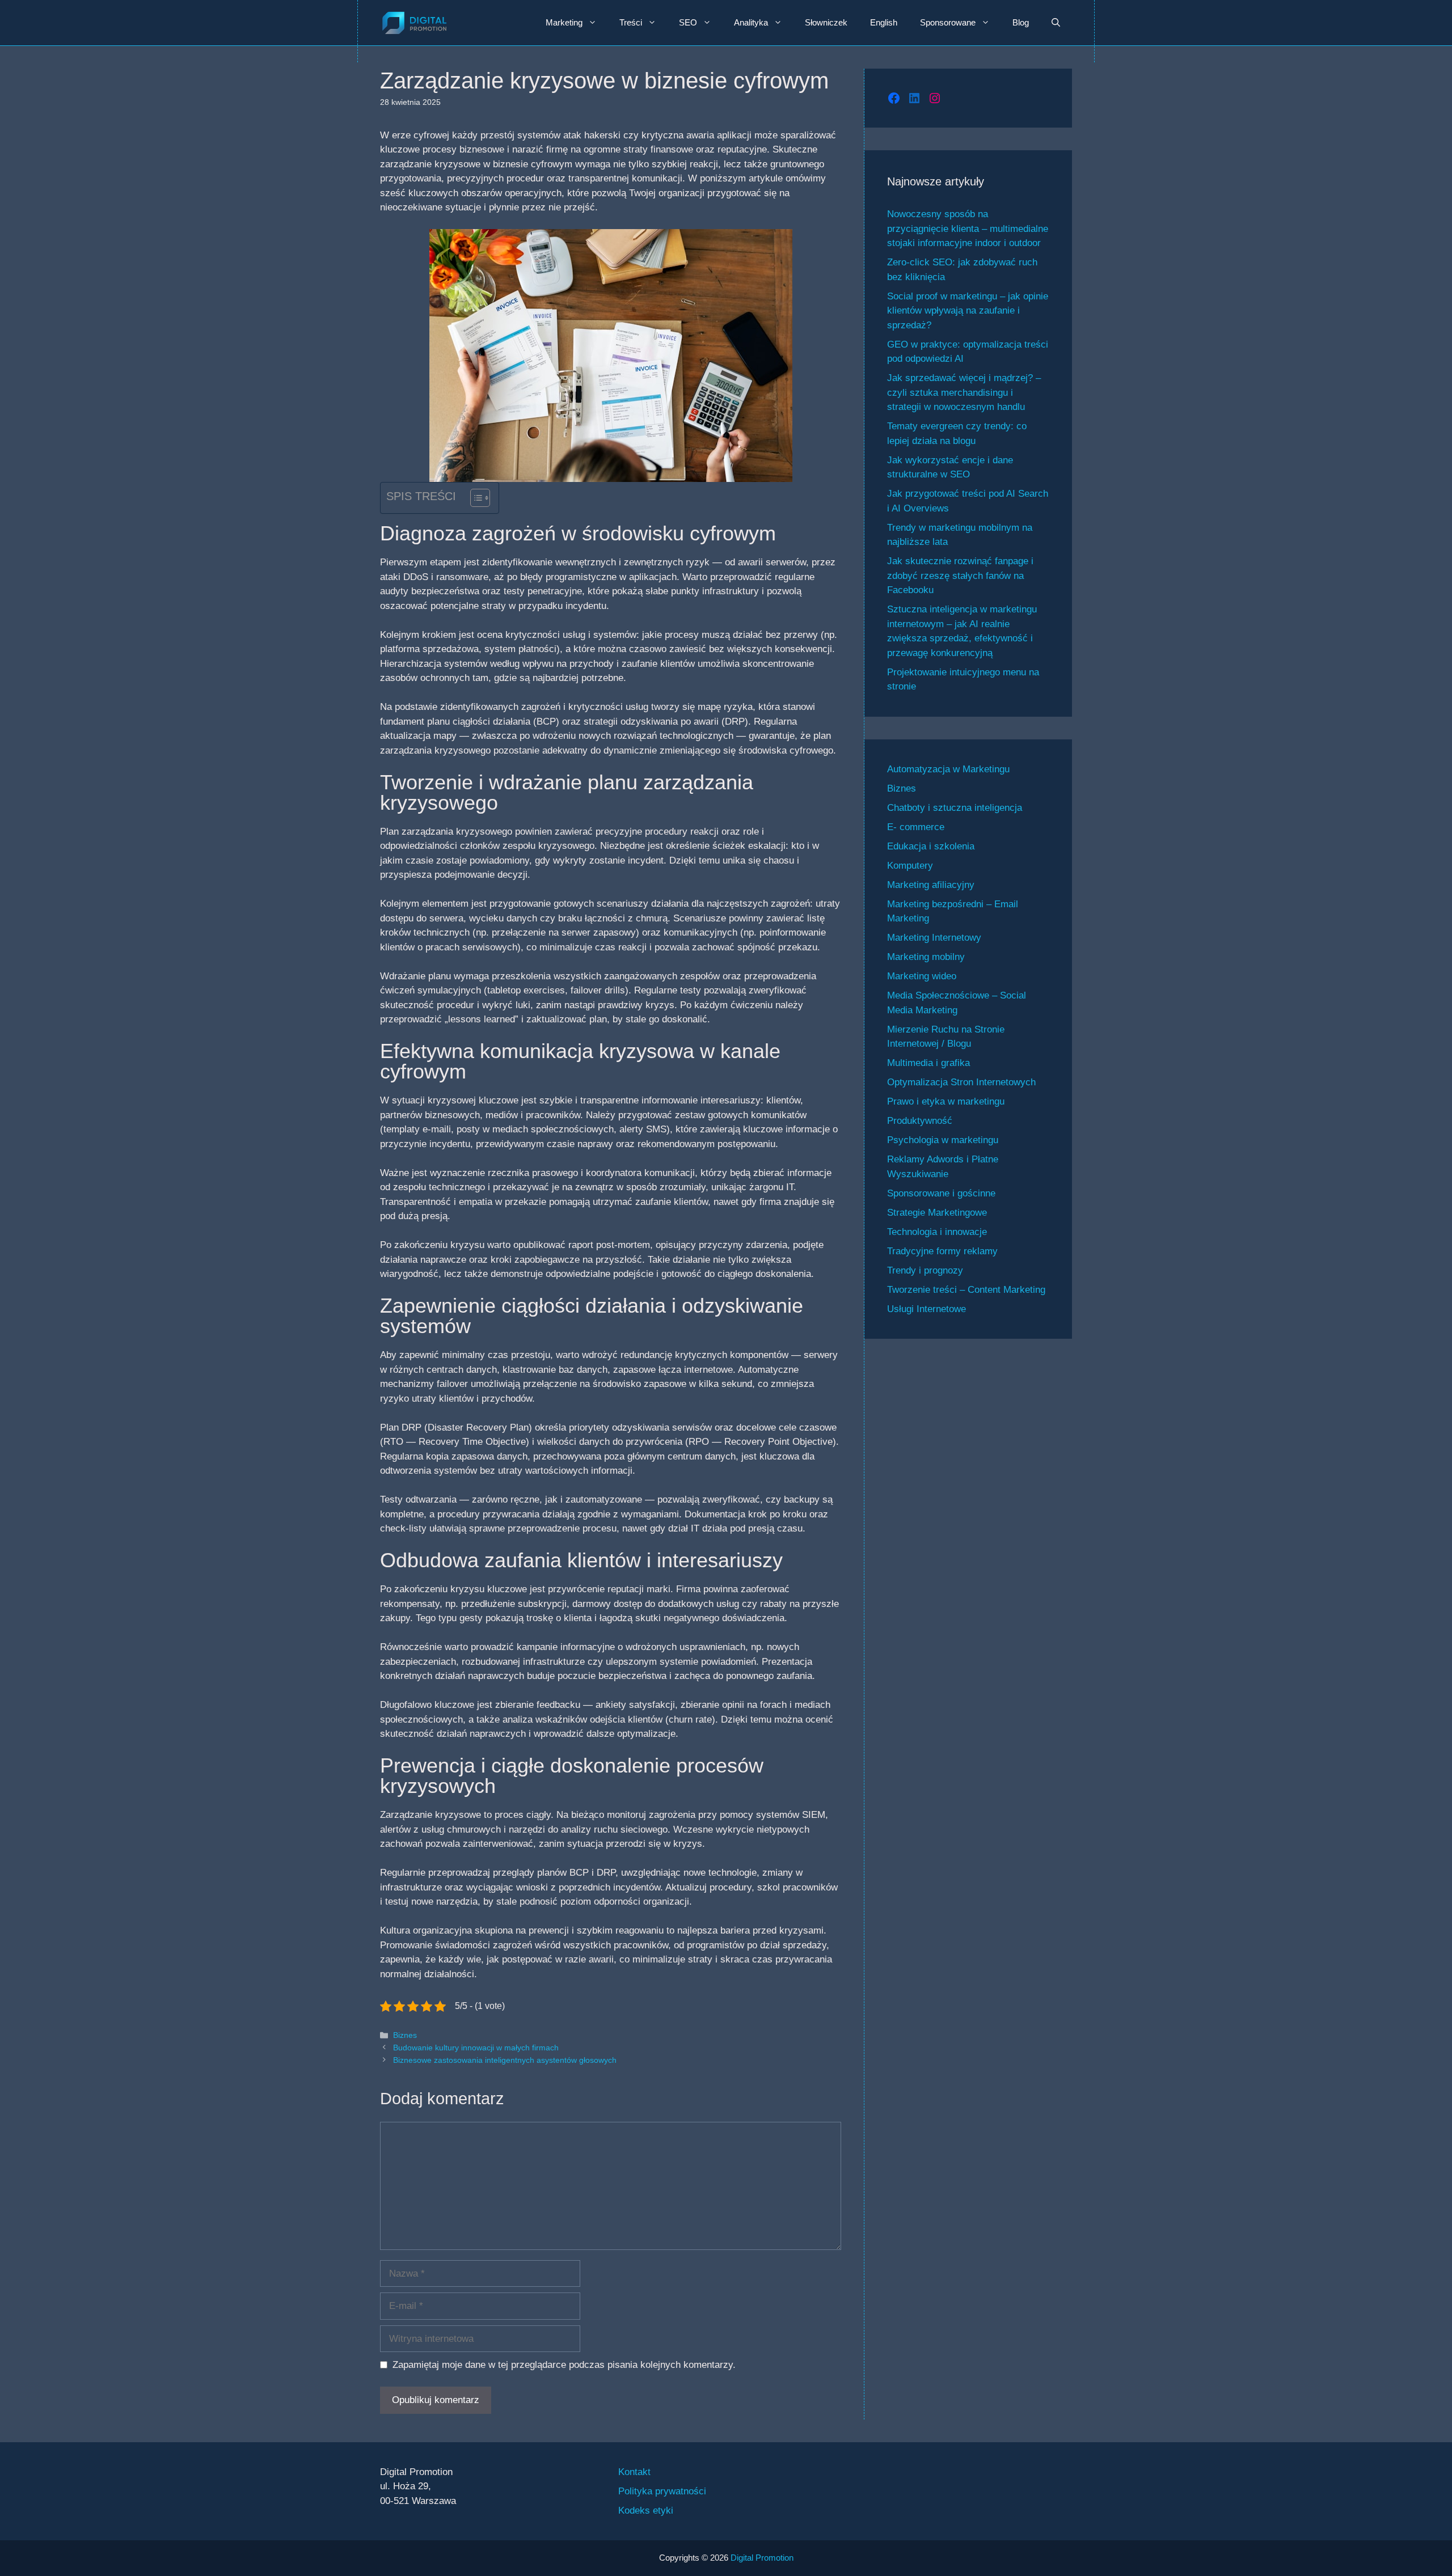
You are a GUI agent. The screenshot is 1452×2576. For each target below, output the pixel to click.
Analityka (751, 22)
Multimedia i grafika (928, 1063)
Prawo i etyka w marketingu (946, 1101)
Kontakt (634, 2472)
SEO (688, 22)
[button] (1056, 23)
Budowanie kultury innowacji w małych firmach (476, 2048)
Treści (631, 22)
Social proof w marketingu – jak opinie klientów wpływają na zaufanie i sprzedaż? (968, 311)
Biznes (405, 2035)
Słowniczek (826, 22)
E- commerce (916, 827)
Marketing (564, 22)
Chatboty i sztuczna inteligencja (955, 808)
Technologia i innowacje (937, 1232)
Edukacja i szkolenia (931, 846)
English (884, 22)
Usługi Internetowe (927, 1309)
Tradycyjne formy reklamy (942, 1251)
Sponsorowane (948, 22)
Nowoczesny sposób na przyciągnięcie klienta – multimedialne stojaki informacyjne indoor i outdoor (968, 229)
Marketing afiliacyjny (931, 885)
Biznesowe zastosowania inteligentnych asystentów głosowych (505, 2060)
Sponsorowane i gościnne (941, 1193)
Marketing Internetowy (934, 938)
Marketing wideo (922, 976)
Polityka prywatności (662, 2491)
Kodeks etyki (646, 2511)
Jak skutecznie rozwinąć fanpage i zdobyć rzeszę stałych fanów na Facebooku (960, 576)
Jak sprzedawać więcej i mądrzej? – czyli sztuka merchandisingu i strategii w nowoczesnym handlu (964, 392)
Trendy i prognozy (925, 1270)
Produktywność (920, 1121)
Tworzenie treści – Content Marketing (966, 1290)
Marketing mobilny (926, 957)
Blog (1021, 22)
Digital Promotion (762, 2558)
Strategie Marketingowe (937, 1213)
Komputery (910, 866)
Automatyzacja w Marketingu (948, 769)
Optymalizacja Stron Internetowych (961, 1082)
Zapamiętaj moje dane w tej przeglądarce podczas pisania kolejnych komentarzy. (564, 2365)
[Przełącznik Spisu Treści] (474, 498)
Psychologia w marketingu (943, 1140)
